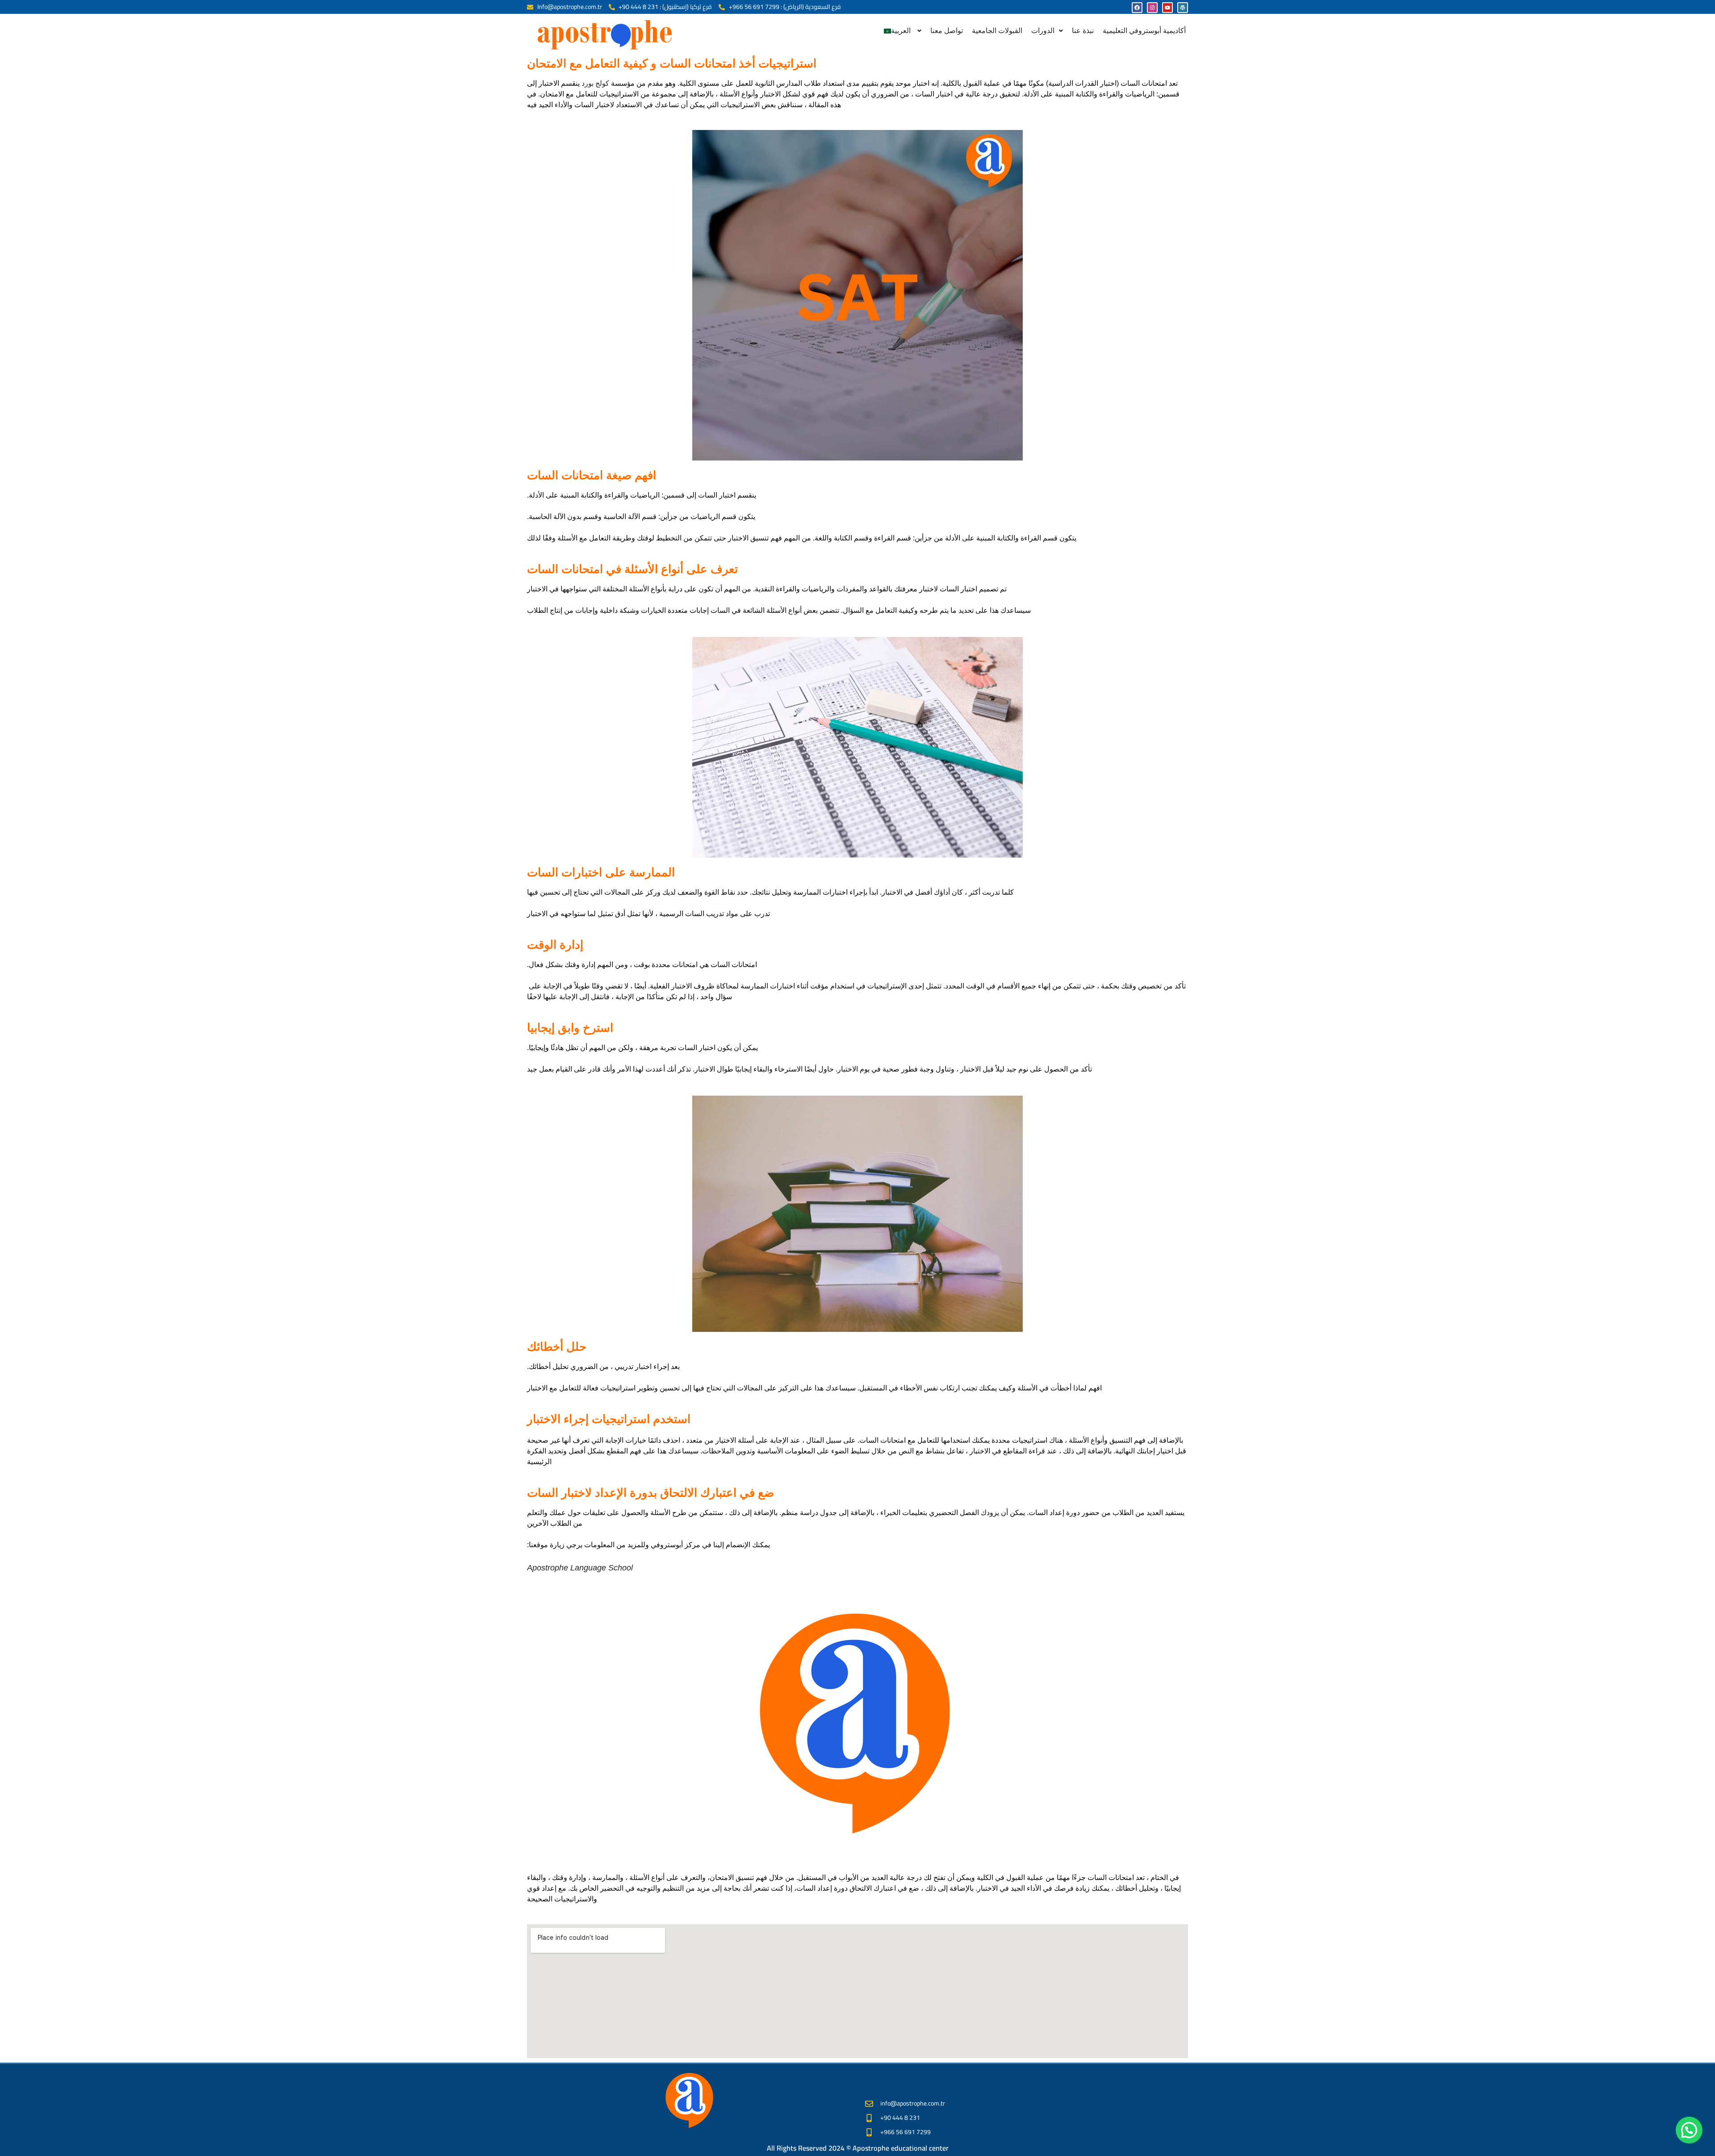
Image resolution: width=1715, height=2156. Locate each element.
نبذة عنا (1083, 31)
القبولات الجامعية (997, 31)
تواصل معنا (947, 31)
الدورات (1043, 31)
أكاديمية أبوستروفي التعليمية (1144, 31)
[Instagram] (1152, 8)
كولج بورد (595, 83)
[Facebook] (1137, 8)
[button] (903, 31)
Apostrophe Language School (580, 1568)
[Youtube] (1167, 8)
